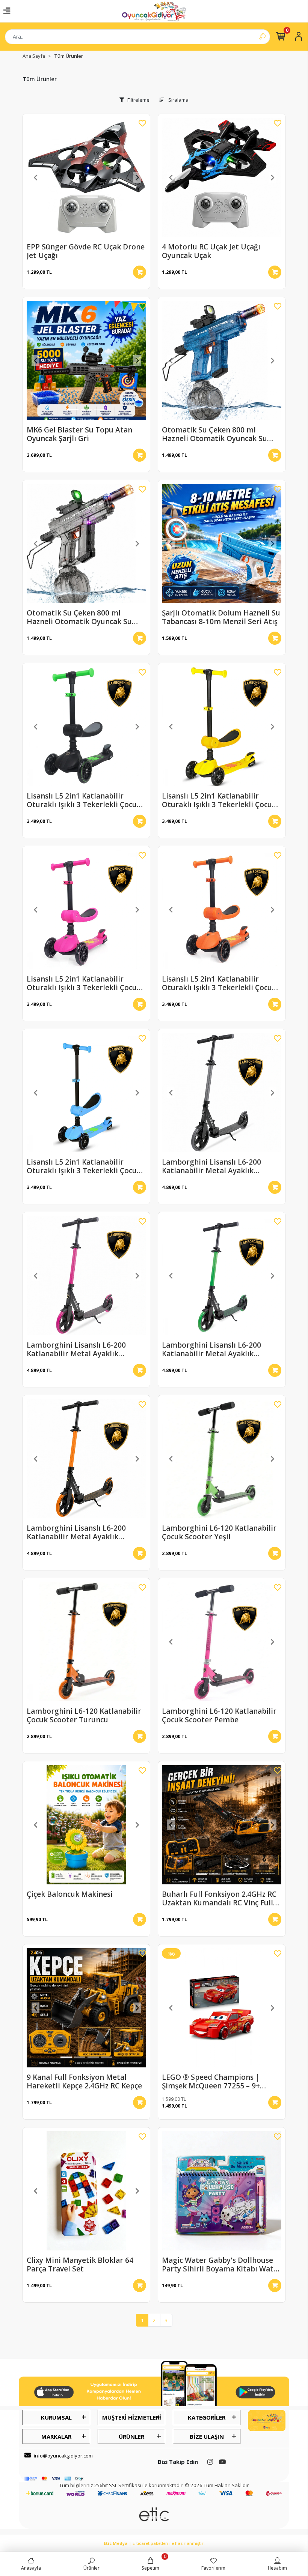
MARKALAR (56, 2436)
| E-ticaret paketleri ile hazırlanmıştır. (154, 2543)
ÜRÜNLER (131, 2436)
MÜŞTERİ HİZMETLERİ (132, 2417)
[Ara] (262, 37)
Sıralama (178, 100)
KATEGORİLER (207, 2417)
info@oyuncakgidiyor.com (63, 2456)
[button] (36, 177)
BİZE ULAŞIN (207, 2436)
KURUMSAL (56, 2417)
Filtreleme (138, 100)
